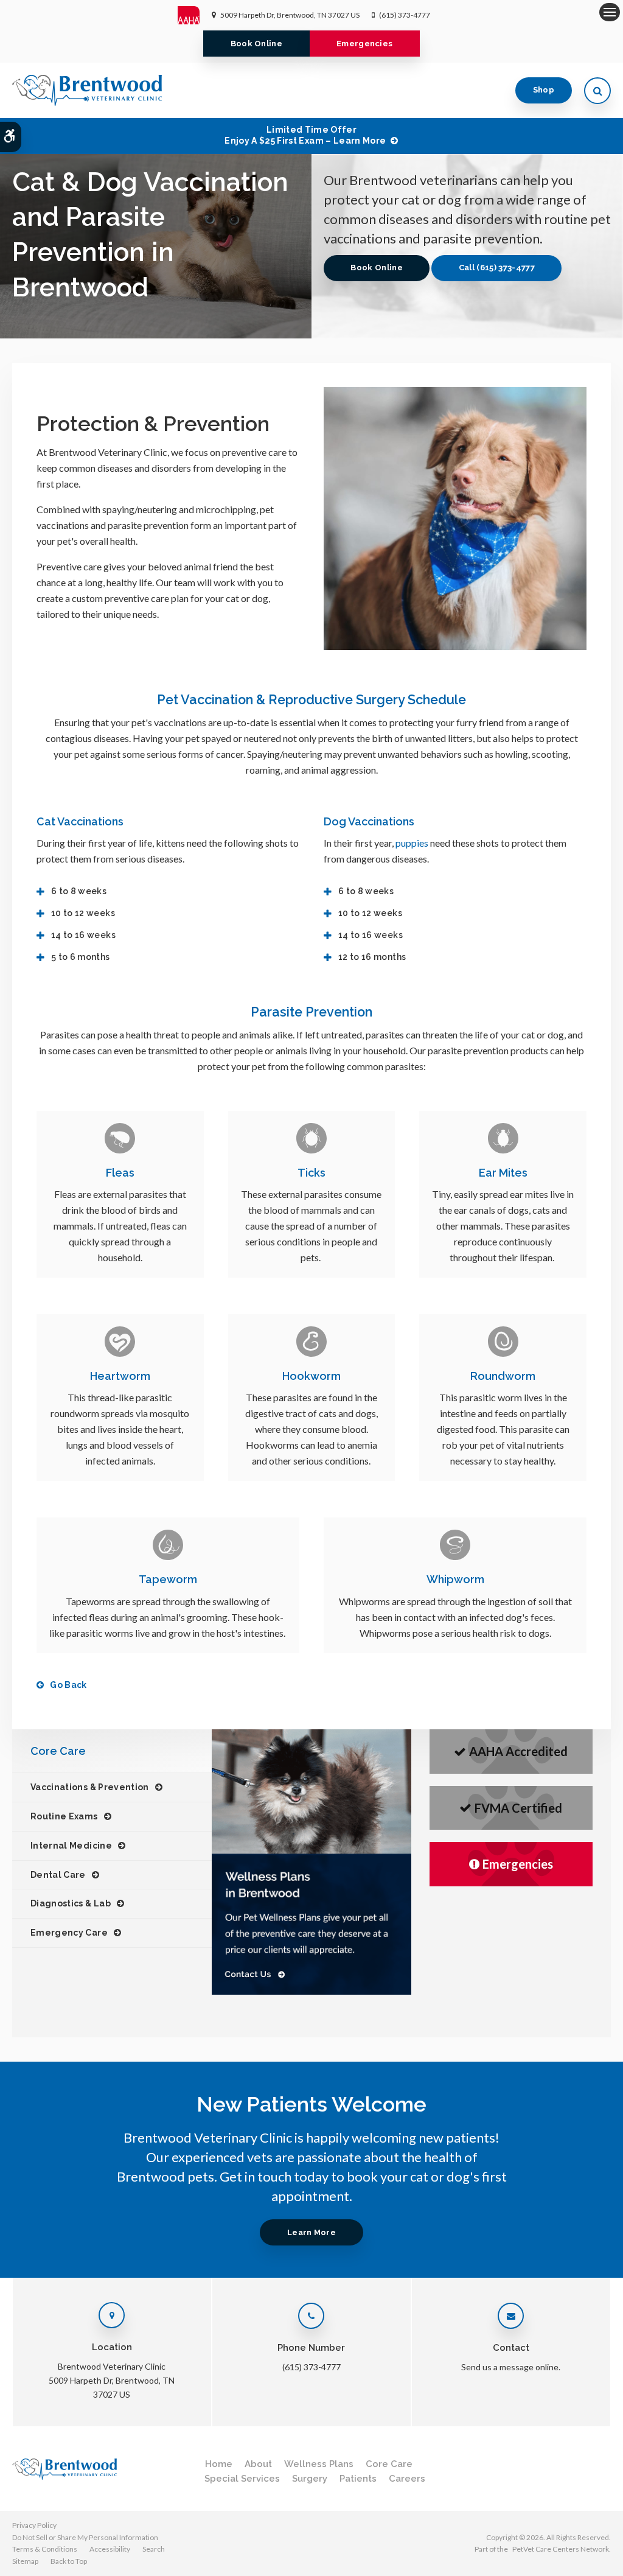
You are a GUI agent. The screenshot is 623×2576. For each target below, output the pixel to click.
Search (154, 2549)
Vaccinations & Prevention (90, 1787)
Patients (358, 2479)
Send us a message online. (511, 2367)
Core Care (389, 2464)
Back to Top (69, 2561)
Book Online (257, 44)
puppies (412, 843)
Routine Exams (64, 1816)
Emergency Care (69, 1933)
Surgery (310, 2479)
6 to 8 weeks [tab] (79, 891)
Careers (407, 2479)
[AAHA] (195, 15)
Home (219, 2464)
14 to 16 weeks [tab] (83, 935)
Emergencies (365, 44)
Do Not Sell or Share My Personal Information (85, 2537)
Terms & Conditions (45, 2549)
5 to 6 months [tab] (81, 957)
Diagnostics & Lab (71, 1903)
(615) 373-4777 (405, 15)
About (258, 2464)
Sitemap (25, 2561)
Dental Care (58, 1875)
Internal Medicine (71, 1846)
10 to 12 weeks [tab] (83, 913)
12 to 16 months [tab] (372, 957)
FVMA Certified (518, 1808)
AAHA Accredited (518, 1751)
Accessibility (110, 2549)
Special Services (242, 2479)
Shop (544, 90)
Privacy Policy (34, 2525)
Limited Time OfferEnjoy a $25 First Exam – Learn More (305, 135)
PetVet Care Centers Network (561, 2549)
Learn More (311, 2232)
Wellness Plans (319, 2464)
